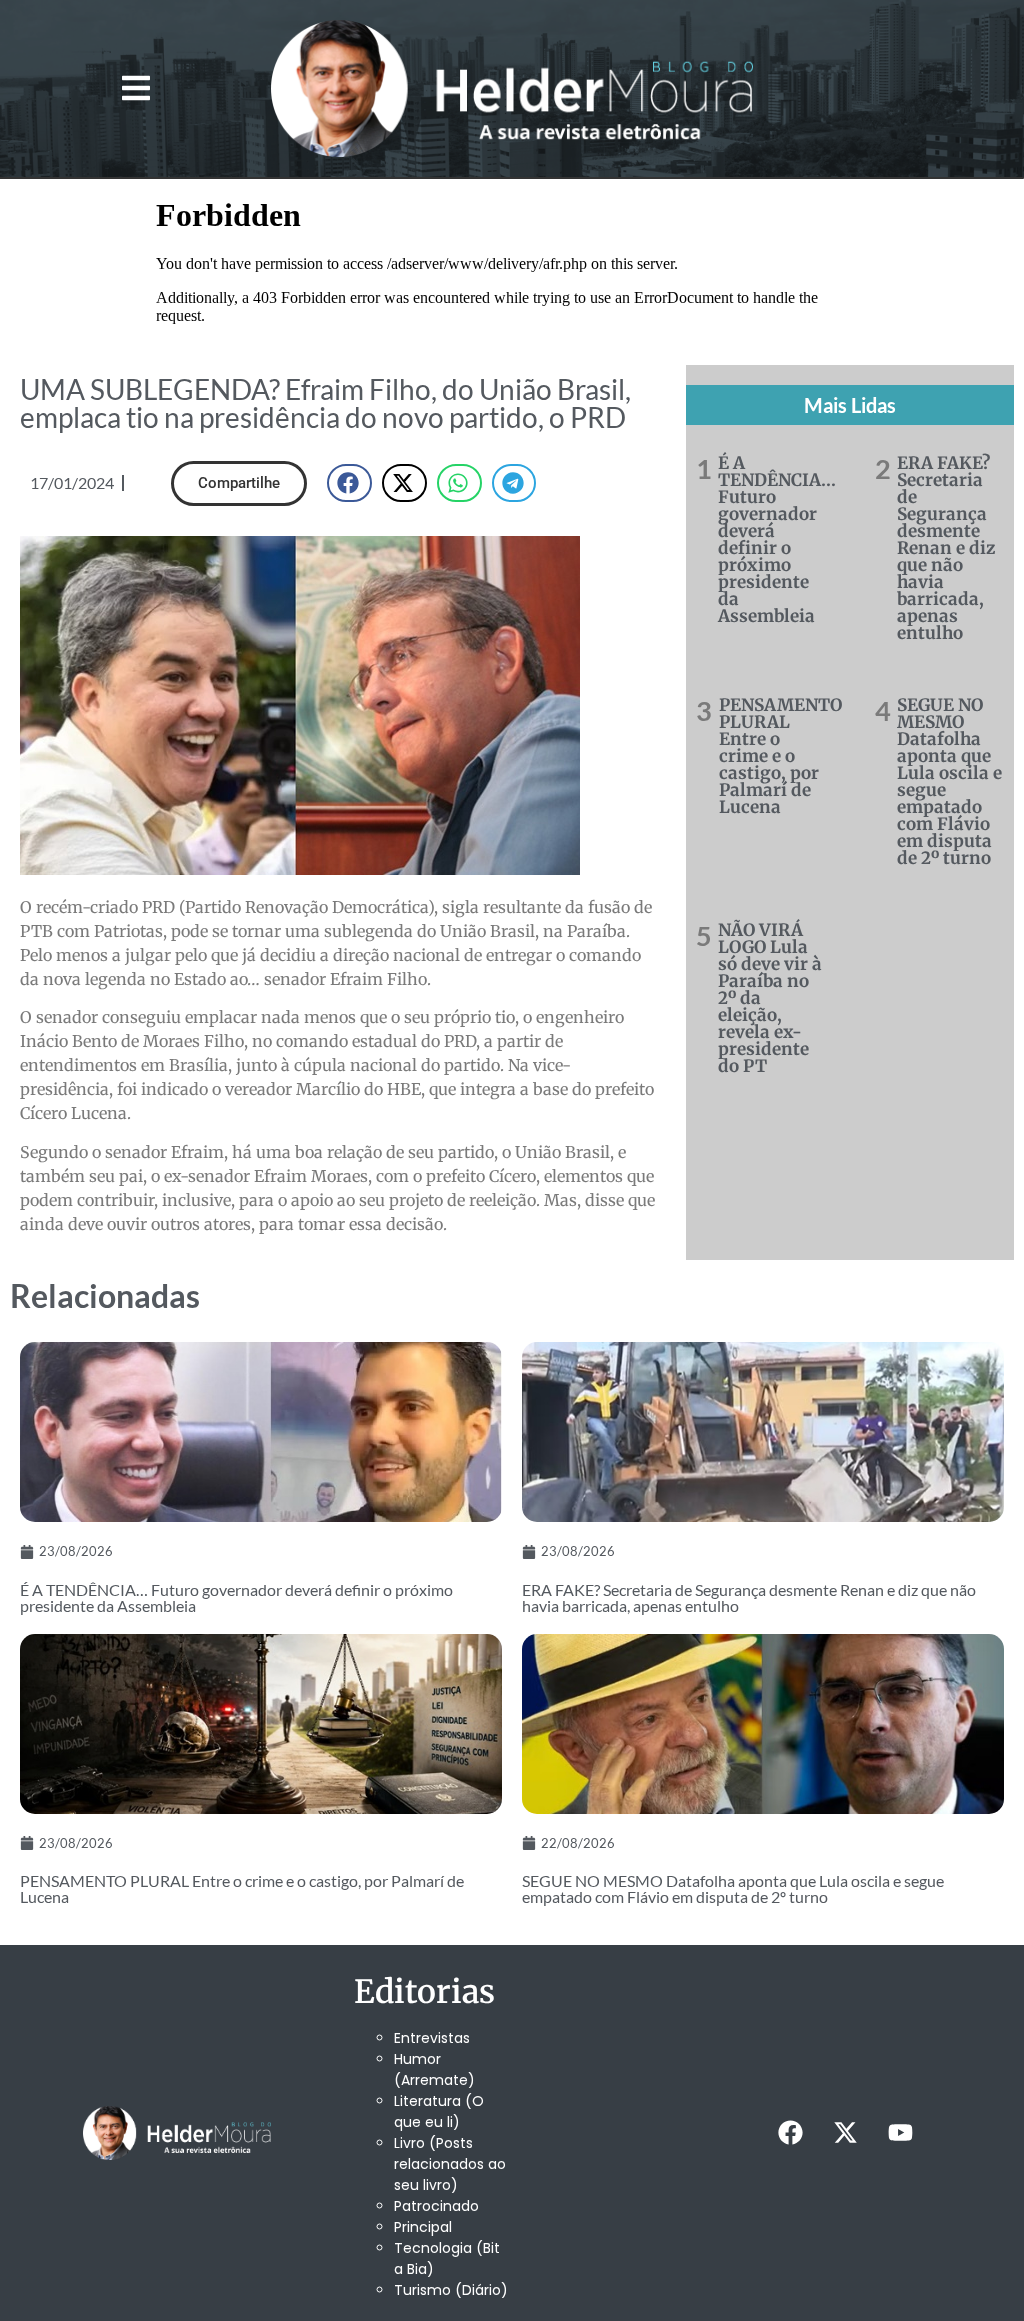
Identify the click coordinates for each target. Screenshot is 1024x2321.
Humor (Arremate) (434, 2069)
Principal (423, 2227)
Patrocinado (436, 2206)
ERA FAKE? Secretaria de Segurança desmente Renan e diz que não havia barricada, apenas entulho (946, 548)
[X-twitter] (846, 2133)
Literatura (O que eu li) (439, 2111)
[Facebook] (791, 2133)
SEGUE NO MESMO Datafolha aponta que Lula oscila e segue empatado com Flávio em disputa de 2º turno (949, 781)
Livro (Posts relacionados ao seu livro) (450, 2164)
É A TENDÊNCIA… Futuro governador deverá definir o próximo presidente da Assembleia (777, 539)
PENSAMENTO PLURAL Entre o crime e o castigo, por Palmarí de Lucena (780, 756)
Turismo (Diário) (451, 2290)
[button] (135, 88)
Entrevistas (432, 2038)
